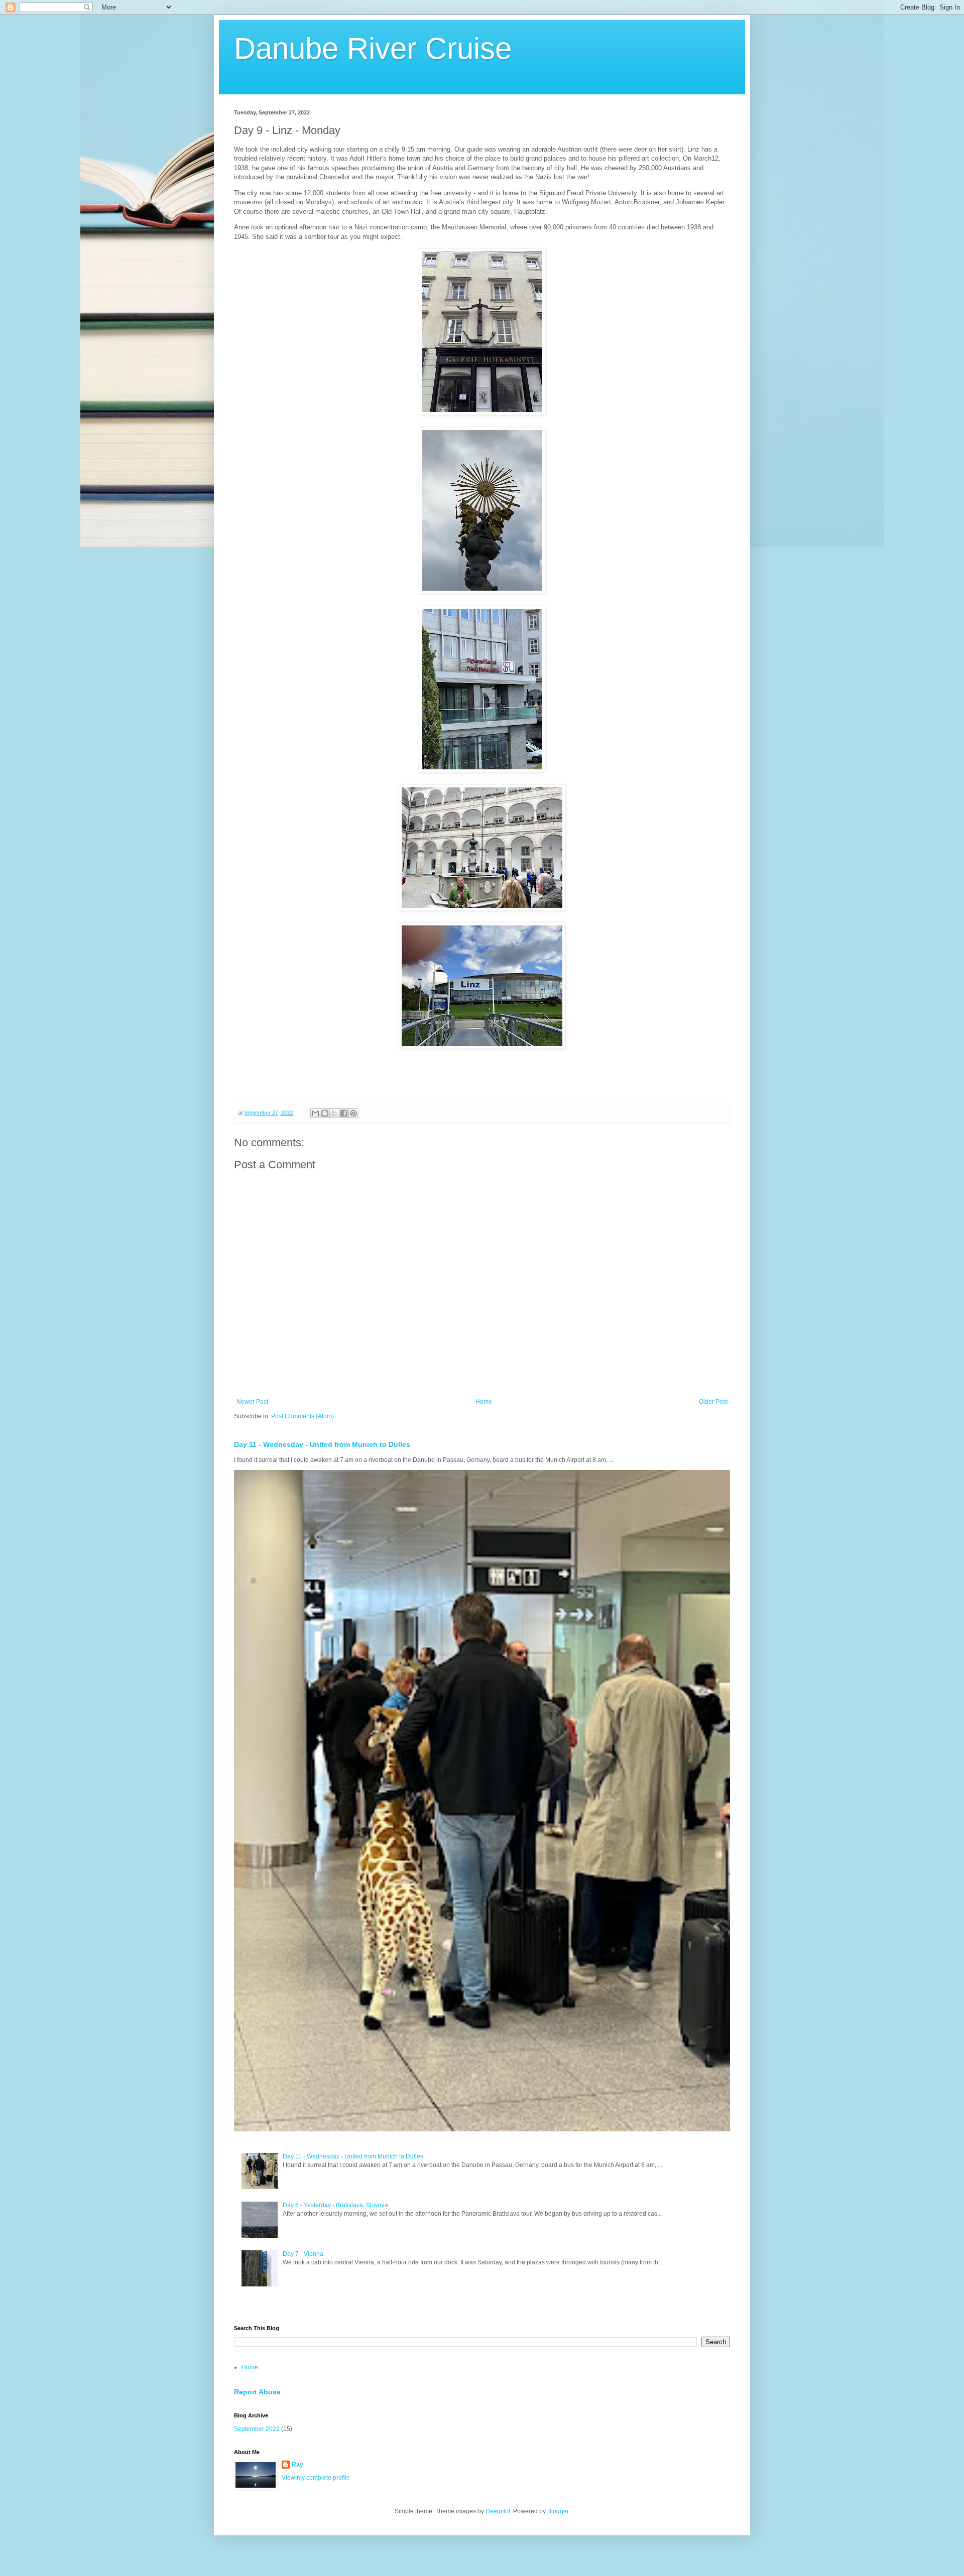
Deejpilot (498, 2511)
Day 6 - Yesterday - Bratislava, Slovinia (335, 2205)
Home (484, 1402)
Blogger (558, 2511)
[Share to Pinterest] (353, 1113)
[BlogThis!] (325, 1113)
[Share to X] (334, 1113)
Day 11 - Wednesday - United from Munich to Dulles (322, 1444)
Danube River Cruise (373, 48)
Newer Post (252, 1402)
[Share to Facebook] (344, 1113)
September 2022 (257, 2429)
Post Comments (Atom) (303, 1416)
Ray (297, 2465)
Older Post (713, 1402)
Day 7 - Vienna (303, 2254)
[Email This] (315, 1113)
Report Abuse (257, 2392)
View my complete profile (316, 2478)
